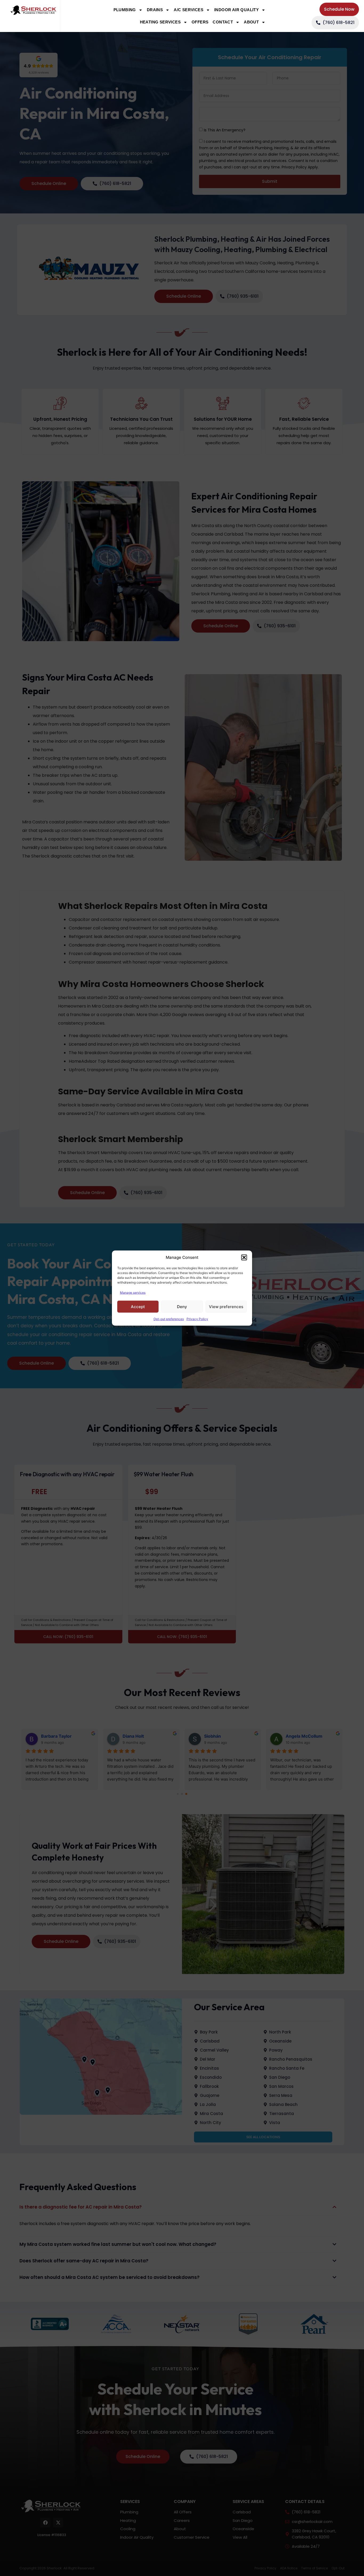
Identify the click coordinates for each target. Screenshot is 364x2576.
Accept (138, 1306)
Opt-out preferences (169, 1319)
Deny (182, 1306)
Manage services (133, 1293)
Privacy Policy (197, 1319)
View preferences (226, 1306)
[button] (244, 1257)
